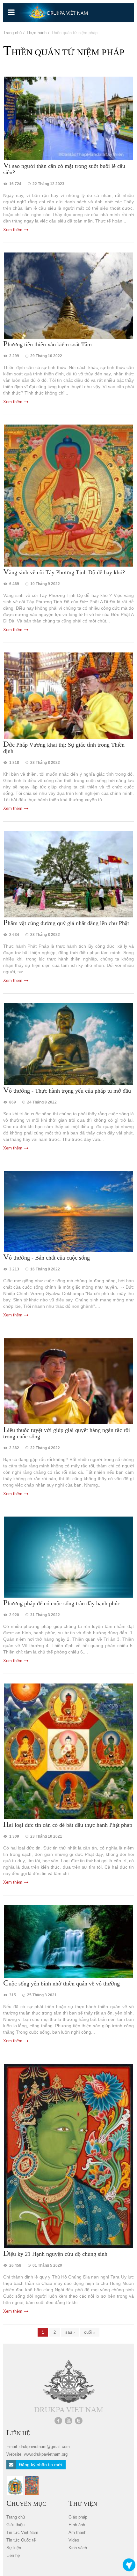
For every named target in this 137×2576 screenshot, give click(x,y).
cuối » (90, 2332)
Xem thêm (13, 230)
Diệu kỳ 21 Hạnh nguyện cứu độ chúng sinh (55, 2254)
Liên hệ (13, 2555)
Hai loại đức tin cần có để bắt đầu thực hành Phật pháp (68, 1825)
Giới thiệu (15, 2525)
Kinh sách (78, 2548)
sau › (70, 2332)
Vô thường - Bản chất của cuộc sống (47, 1257)
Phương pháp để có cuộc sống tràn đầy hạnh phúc (62, 1603)
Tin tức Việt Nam (22, 2532)
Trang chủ (12, 33)
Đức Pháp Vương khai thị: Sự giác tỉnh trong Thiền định (64, 748)
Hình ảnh (77, 2525)
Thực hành (36, 33)
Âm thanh (77, 2532)
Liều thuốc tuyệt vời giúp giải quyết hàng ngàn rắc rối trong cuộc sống (67, 1433)
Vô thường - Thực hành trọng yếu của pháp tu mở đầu (67, 1090)
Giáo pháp (78, 2517)
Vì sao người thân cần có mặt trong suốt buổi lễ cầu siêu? (64, 169)
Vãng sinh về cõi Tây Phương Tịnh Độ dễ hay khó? (64, 572)
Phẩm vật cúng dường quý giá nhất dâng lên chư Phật (66, 923)
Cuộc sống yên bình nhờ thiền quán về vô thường (61, 1983)
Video (74, 2540)
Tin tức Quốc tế (21, 2540)
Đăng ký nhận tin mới (40, 2465)
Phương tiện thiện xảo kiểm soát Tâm (47, 344)
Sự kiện (14, 2548)
